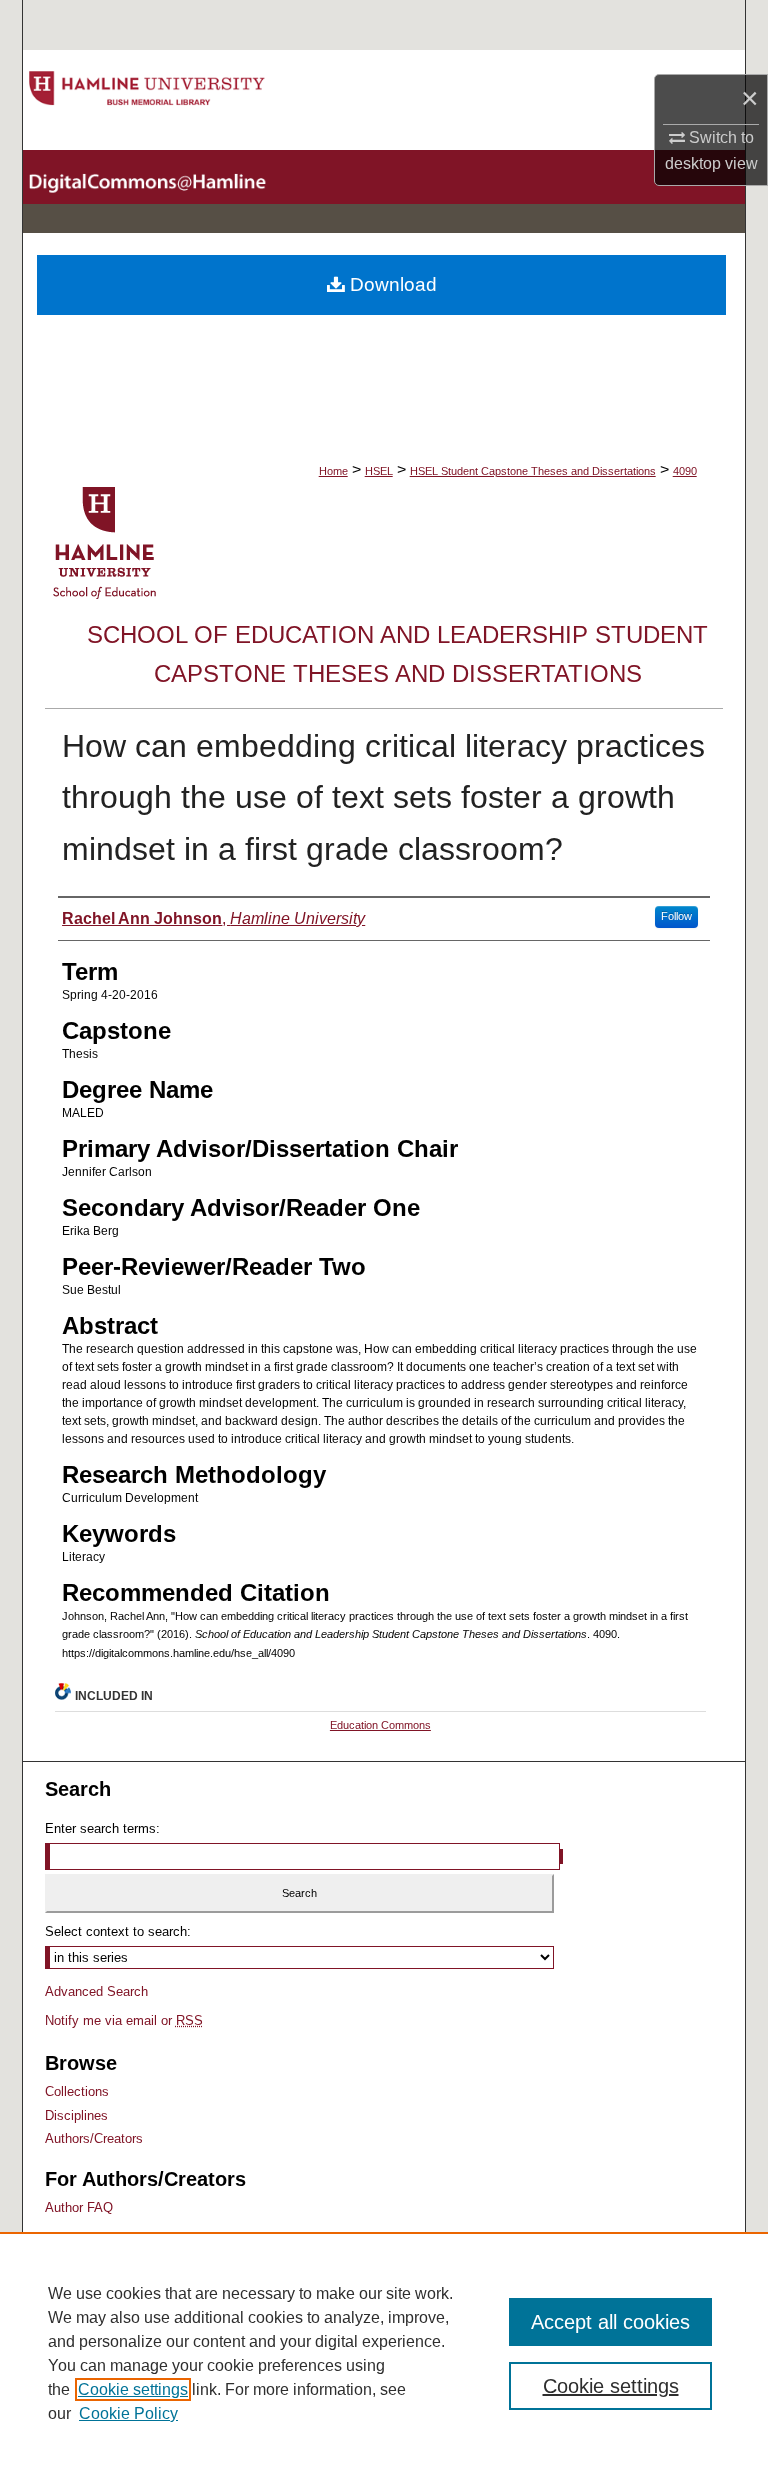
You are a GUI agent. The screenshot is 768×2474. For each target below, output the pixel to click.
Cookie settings (133, 2389)
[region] (384, 2353)
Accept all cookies (610, 2322)
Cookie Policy (128, 2413)
